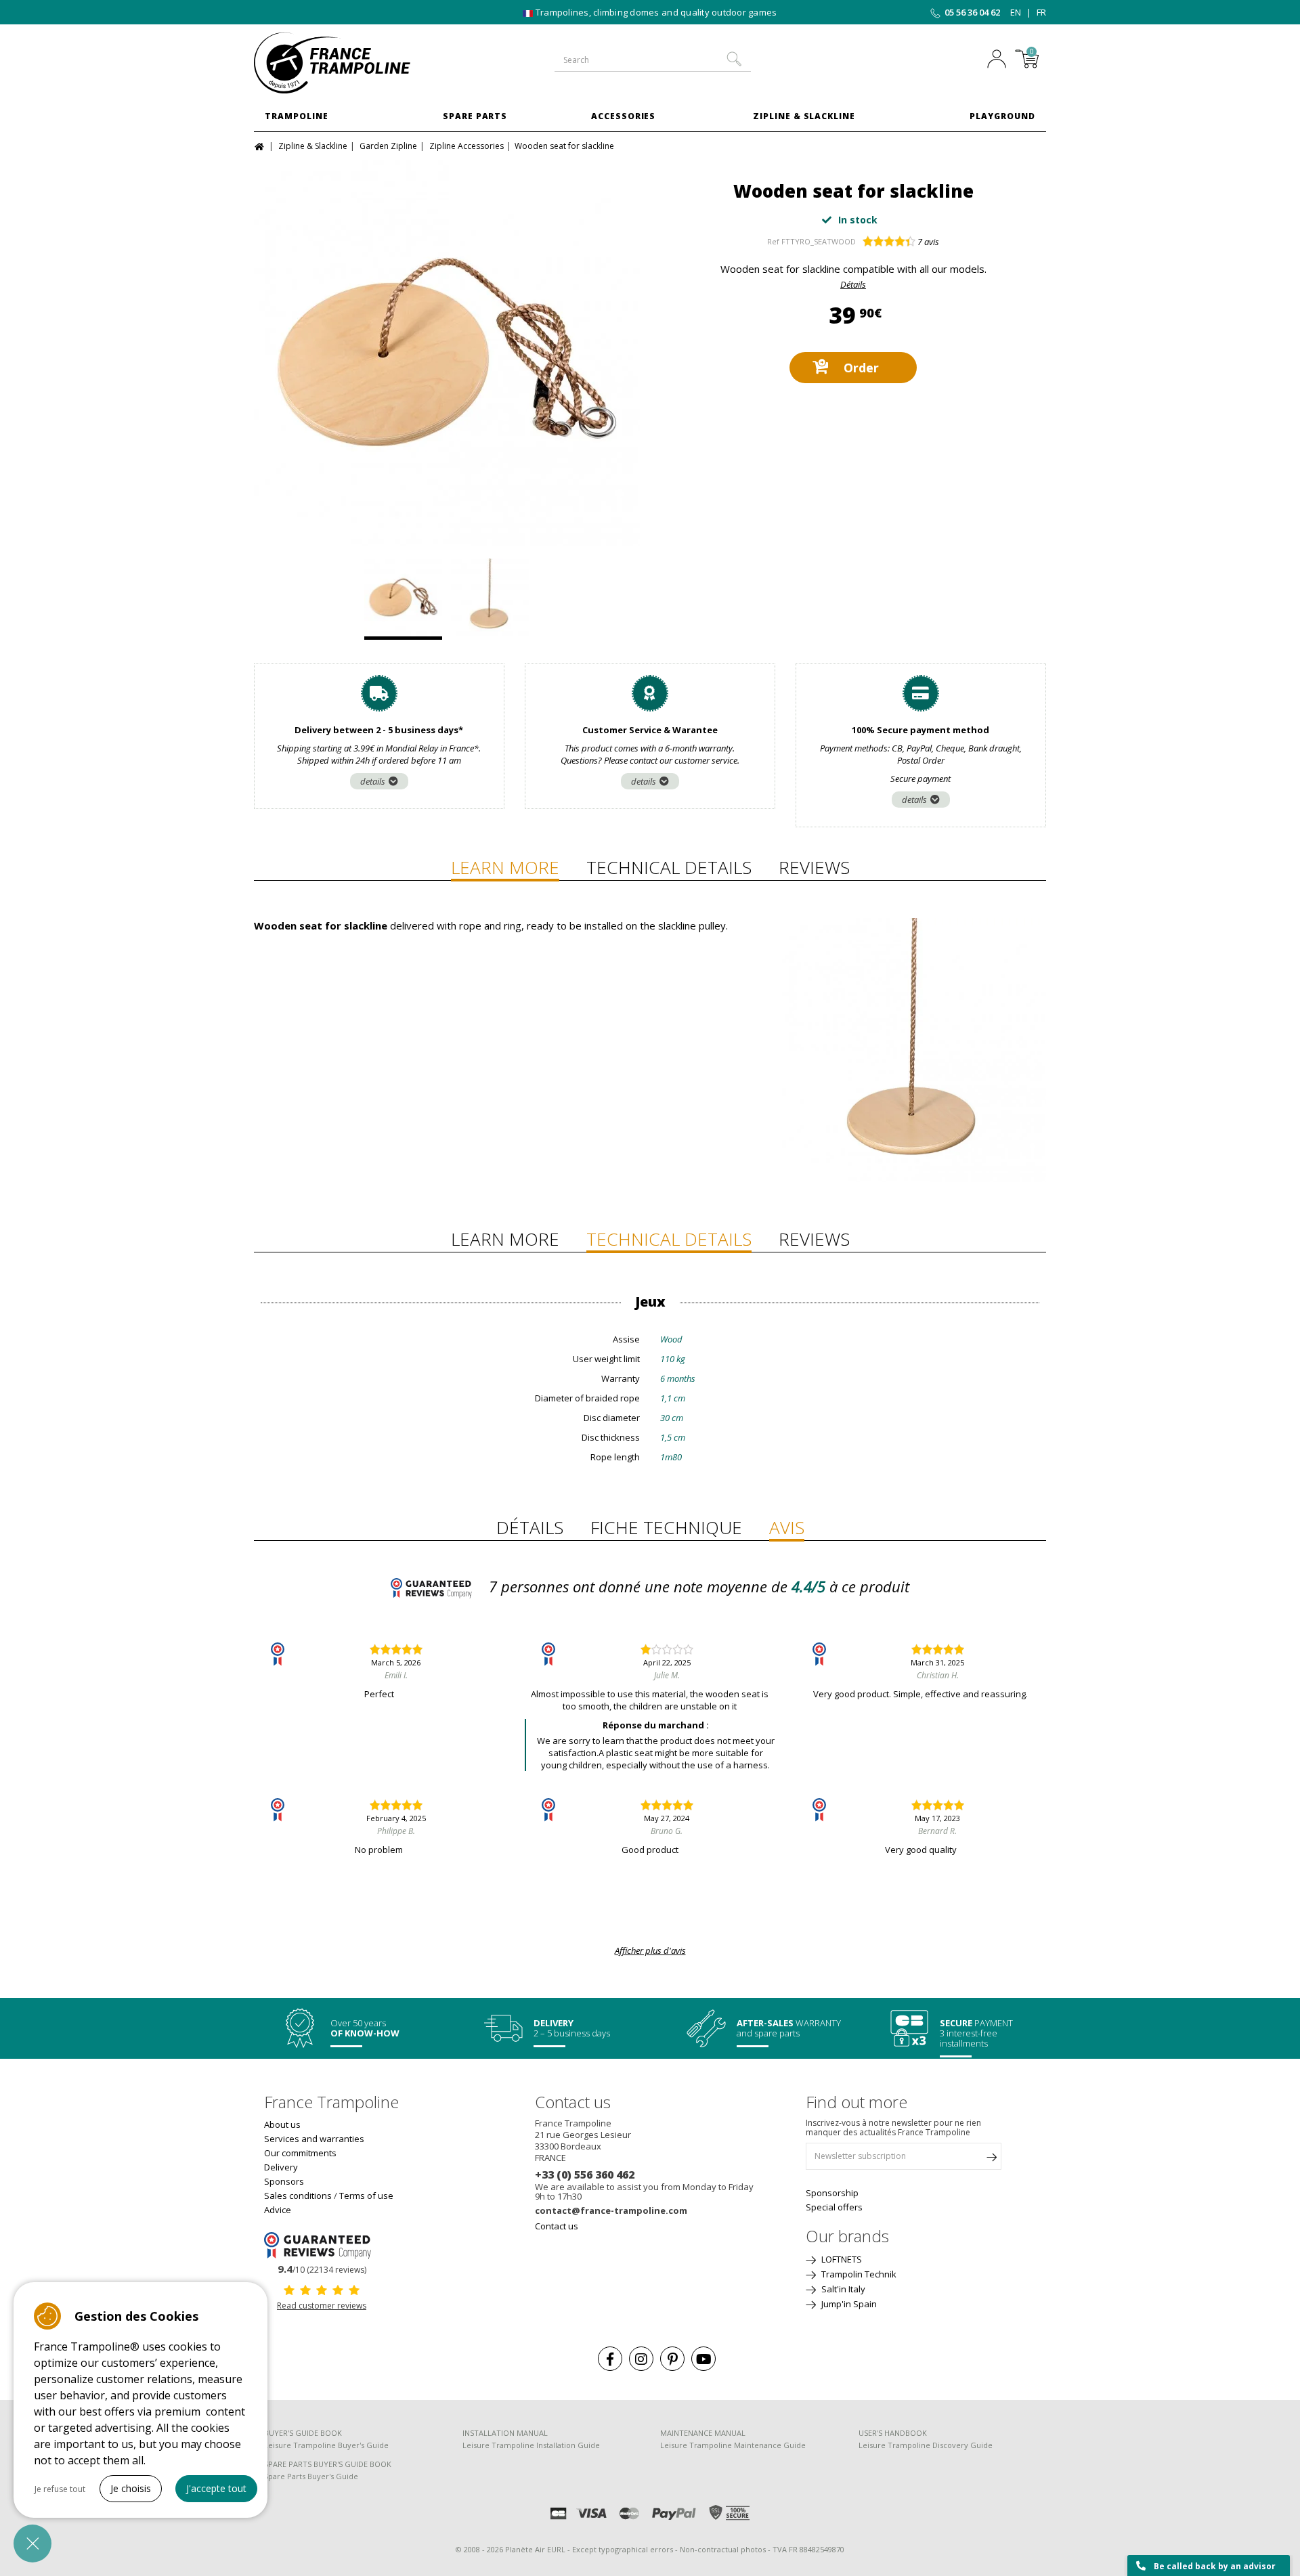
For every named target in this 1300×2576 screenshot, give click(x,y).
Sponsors (284, 2181)
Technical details (669, 867)
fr (1041, 12)
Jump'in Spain (848, 2304)
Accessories (624, 116)
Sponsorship (832, 2193)
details (373, 781)
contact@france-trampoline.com (611, 2210)
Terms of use (366, 2196)
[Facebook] (610, 2359)
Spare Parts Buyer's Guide (311, 2476)
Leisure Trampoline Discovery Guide (926, 2445)
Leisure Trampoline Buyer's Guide (326, 2445)
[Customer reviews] (322, 2244)
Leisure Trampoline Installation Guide (531, 2445)
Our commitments (300, 2153)
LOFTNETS (841, 2259)
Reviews (814, 867)
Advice (278, 2210)
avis (928, 242)
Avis (787, 1527)
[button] (32, 2544)
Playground (1002, 116)
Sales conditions (298, 2196)
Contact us (557, 2226)
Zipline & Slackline (804, 116)
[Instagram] (641, 2359)
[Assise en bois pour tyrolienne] (447, 353)
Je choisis (131, 2488)
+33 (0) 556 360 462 (585, 2175)
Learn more (505, 867)
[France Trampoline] (345, 63)
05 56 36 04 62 (972, 12)
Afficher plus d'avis (650, 1950)
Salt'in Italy (842, 2289)
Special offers (834, 2207)
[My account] (1000, 60)
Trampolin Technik (858, 2274)
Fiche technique (666, 1527)
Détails (853, 284)
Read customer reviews (322, 2306)
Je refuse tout (60, 2489)
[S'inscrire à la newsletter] (991, 2160)
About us (282, 2124)
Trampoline (297, 116)
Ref (773, 241)
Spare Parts (475, 116)
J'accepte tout (216, 2488)
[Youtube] (703, 2359)
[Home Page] (261, 145)
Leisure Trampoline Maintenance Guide (733, 2445)
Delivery (281, 2167)
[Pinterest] (672, 2359)
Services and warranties (314, 2139)
